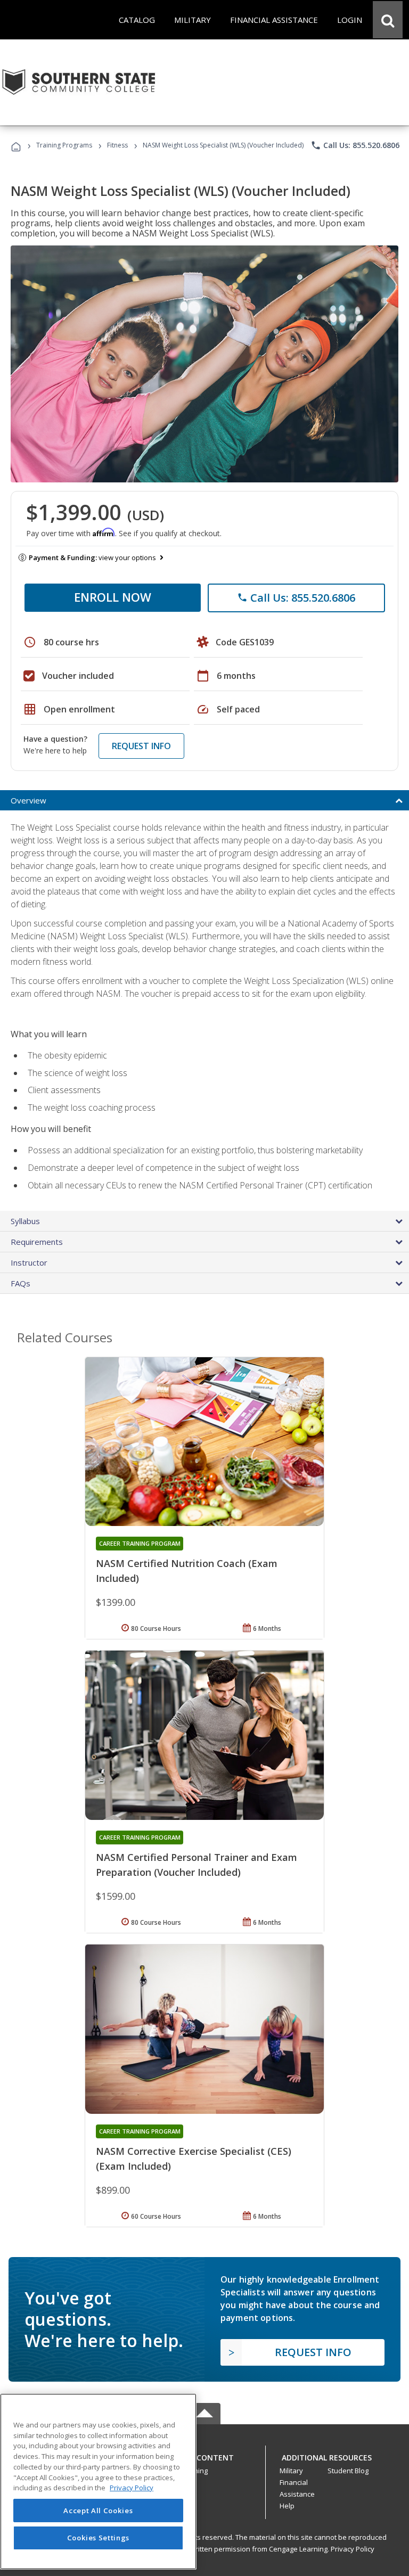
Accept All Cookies (98, 2511)
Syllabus (25, 1221)
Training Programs (64, 145)
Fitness (117, 145)
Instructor (29, 1262)
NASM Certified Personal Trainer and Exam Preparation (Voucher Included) (197, 1865)
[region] (98, 2481)
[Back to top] (204, 2455)
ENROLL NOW (113, 597)
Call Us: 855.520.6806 (355, 145)
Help (287, 2506)
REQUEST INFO (141, 746)
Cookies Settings (99, 2538)
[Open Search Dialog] (388, 20)
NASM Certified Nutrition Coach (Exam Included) (187, 1571)
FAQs (21, 1283)
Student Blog (348, 2471)
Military (291, 2471)
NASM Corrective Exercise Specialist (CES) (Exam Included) (194, 2159)
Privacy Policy (353, 2549)
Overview (28, 800)
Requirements (37, 1242)
